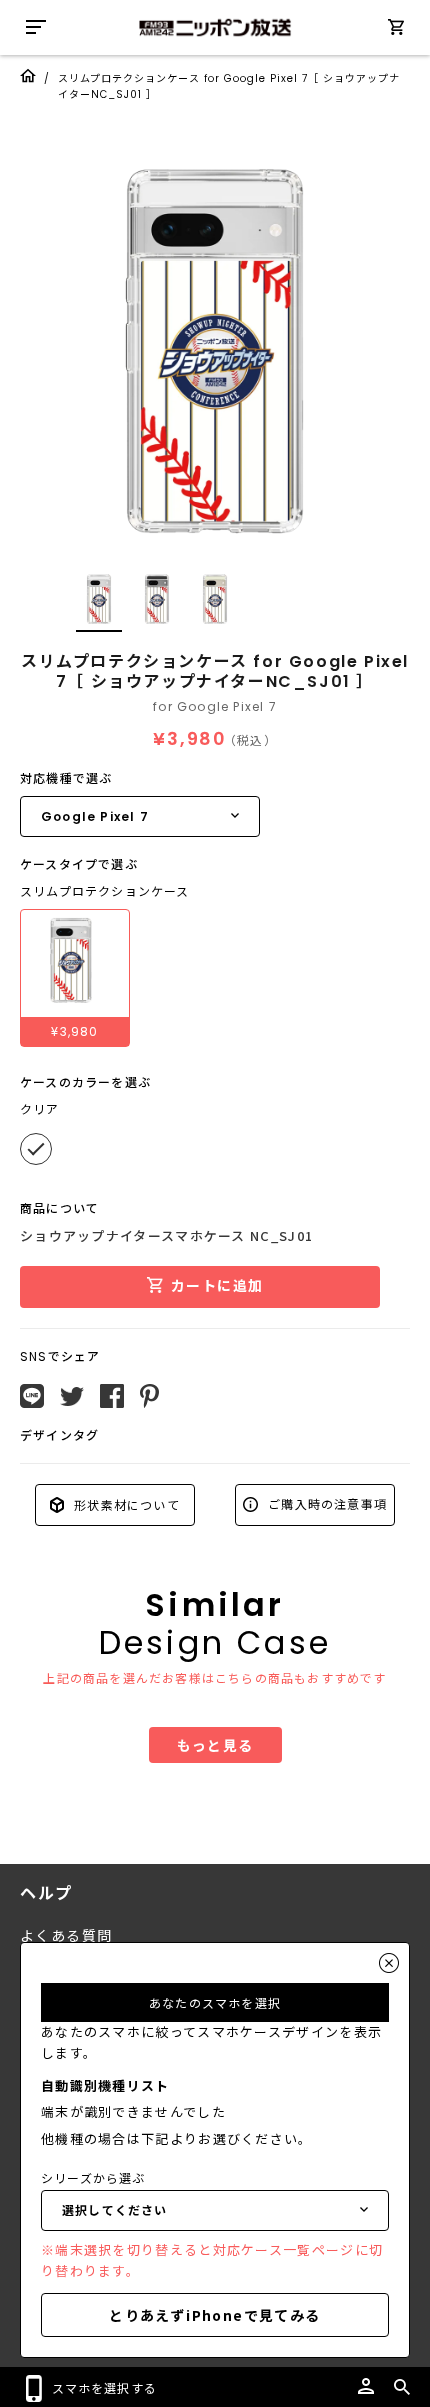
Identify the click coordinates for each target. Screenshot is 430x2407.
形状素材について (125, 1504)
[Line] (32, 1396)
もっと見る (215, 1745)
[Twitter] (72, 1397)
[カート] (396, 30)
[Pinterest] (149, 1396)
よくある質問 (66, 1936)
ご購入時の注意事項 (325, 1503)
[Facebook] (112, 1396)
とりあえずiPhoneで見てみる (214, 2315)
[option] (215, 350)
